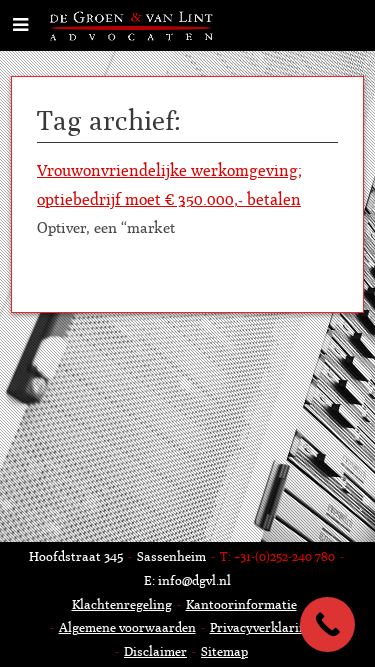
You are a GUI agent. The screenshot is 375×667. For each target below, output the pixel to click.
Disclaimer (155, 651)
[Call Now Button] (327, 624)
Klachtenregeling (122, 604)
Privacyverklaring (262, 627)
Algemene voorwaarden (127, 627)
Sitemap (224, 651)
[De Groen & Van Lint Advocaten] (133, 24)
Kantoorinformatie (241, 604)
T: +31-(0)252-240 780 (277, 556)
